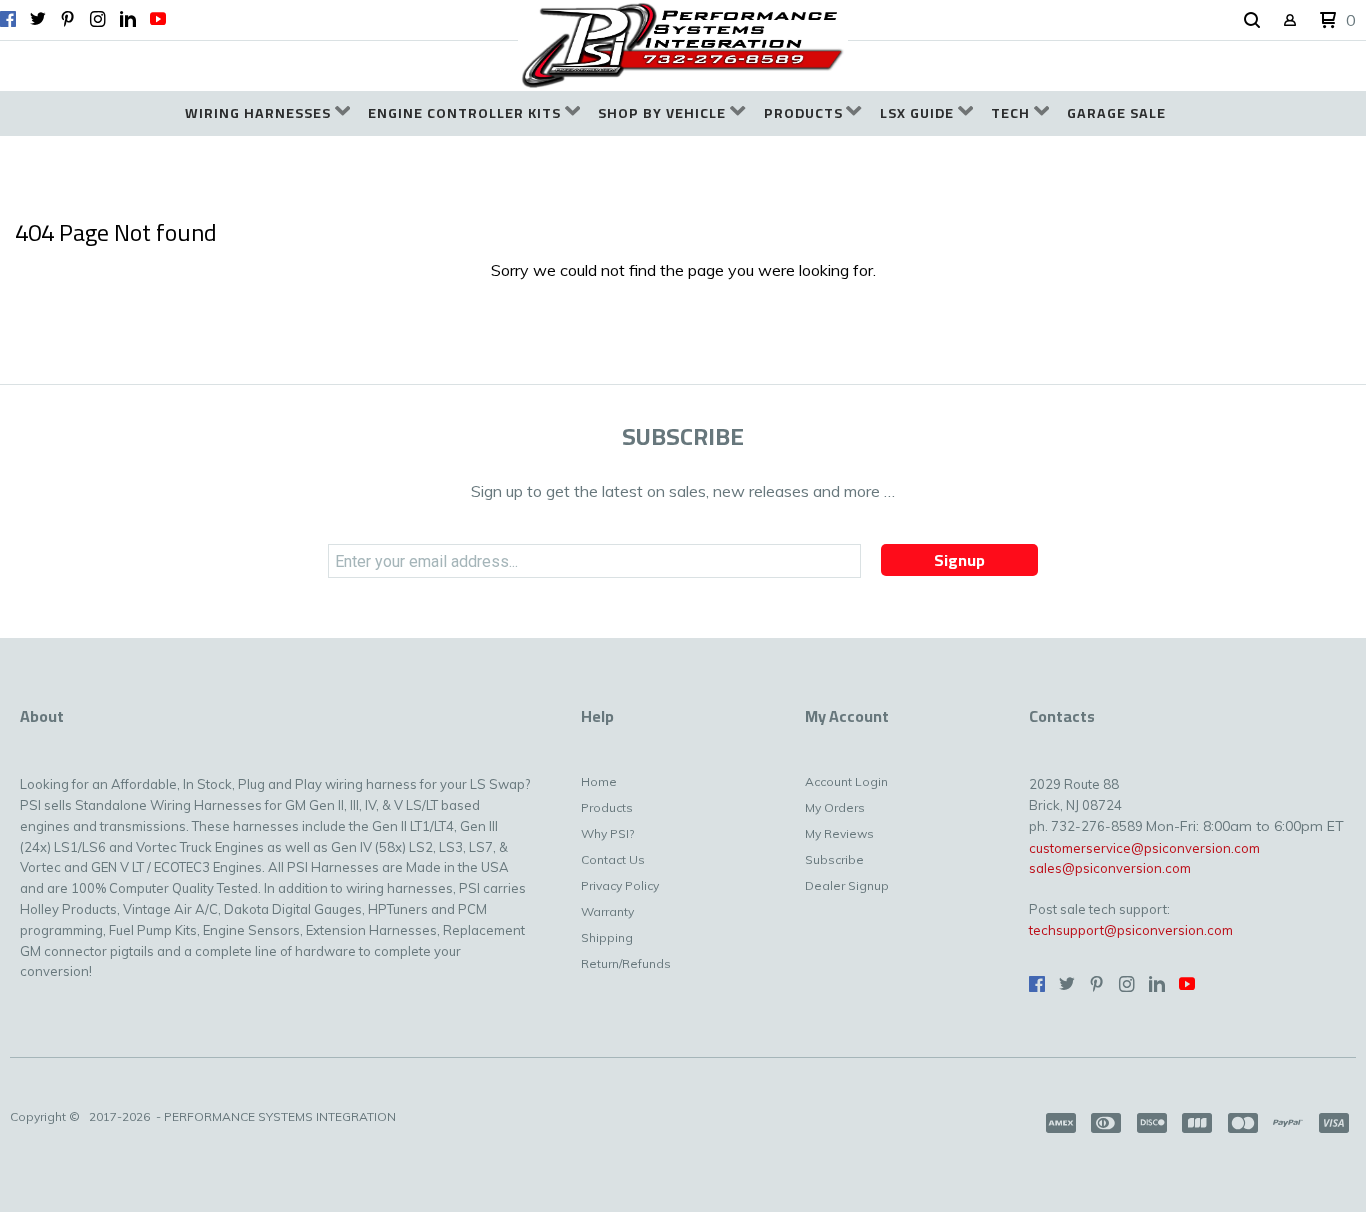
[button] (1252, 21)
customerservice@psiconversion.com (1144, 848)
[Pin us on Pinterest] (68, 19)
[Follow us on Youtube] (158, 19)
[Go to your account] (1290, 21)
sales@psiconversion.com (1110, 868)
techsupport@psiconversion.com (1131, 930)
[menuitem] (267, 113)
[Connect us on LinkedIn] (128, 19)
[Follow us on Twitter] (38, 19)
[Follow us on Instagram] (98, 19)
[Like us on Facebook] (8, 19)
